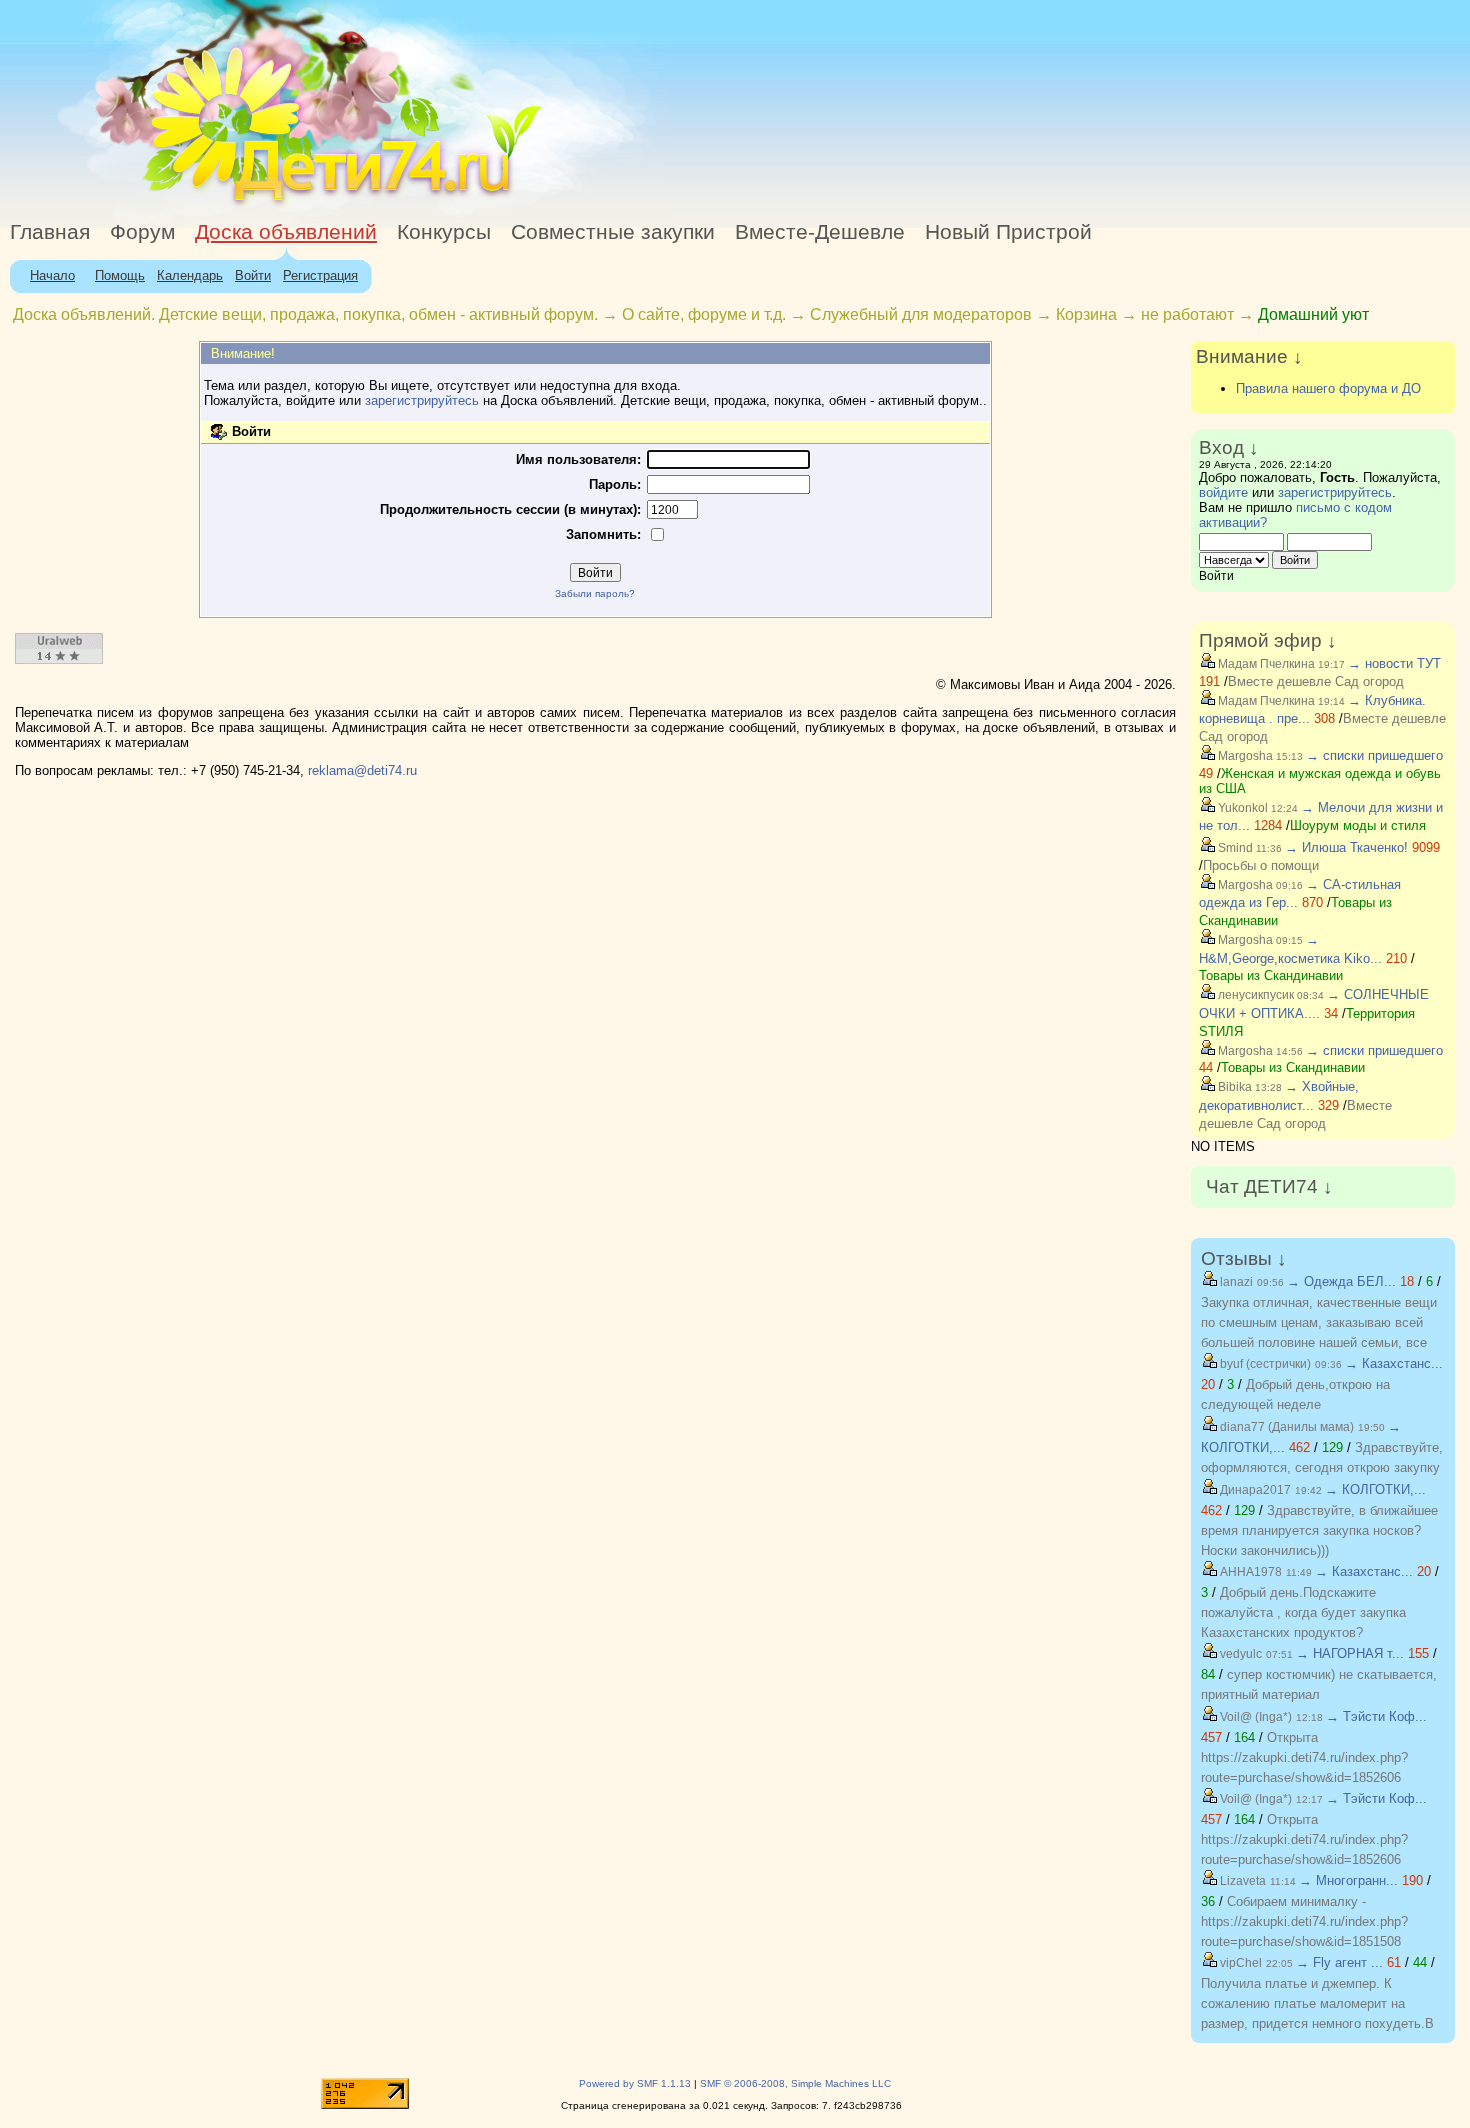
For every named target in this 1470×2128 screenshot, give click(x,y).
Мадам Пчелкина (1265, 664)
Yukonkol (1241, 808)
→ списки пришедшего (1374, 755)
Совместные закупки (613, 232)
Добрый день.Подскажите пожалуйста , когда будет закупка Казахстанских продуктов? (1303, 1612)
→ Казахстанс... (1394, 1363)
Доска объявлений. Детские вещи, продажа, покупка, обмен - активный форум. (305, 314)
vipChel (1239, 1963)
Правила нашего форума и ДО (1328, 388)
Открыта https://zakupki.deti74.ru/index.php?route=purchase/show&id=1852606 (1304, 1757)
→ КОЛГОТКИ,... (1375, 1489)
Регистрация (320, 275)
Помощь (120, 275)
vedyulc (1239, 1654)
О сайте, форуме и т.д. (704, 314)
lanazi (1235, 1282)
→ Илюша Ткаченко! (1346, 847)
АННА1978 (1249, 1572)
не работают (1187, 314)
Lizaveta (1241, 1881)
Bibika (1233, 1087)
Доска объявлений (286, 232)
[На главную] (183, 204)
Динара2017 (1254, 1490)
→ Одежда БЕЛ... (1341, 1281)
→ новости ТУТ (1394, 663)
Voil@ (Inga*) (1254, 1717)
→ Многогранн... (1348, 1880)
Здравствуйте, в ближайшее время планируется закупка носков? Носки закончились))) (1319, 1530)
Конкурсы (444, 232)
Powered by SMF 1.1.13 (635, 2083)
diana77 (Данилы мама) (1285, 1427)
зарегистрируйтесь (422, 400)
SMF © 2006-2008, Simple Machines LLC (795, 2083)
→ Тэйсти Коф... (1376, 1716)
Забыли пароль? (595, 593)
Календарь (190, 275)
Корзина (1086, 314)
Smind (1234, 848)
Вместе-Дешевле (820, 232)
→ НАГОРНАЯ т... (1350, 1653)
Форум (142, 232)
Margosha (1244, 756)
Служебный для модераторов (921, 314)
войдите (1223, 492)
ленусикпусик (1254, 995)
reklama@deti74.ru (362, 770)
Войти (253, 275)
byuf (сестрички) (1264, 1364)
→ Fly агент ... (1339, 1962)
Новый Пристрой (1008, 232)
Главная (50, 232)
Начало (52, 275)
